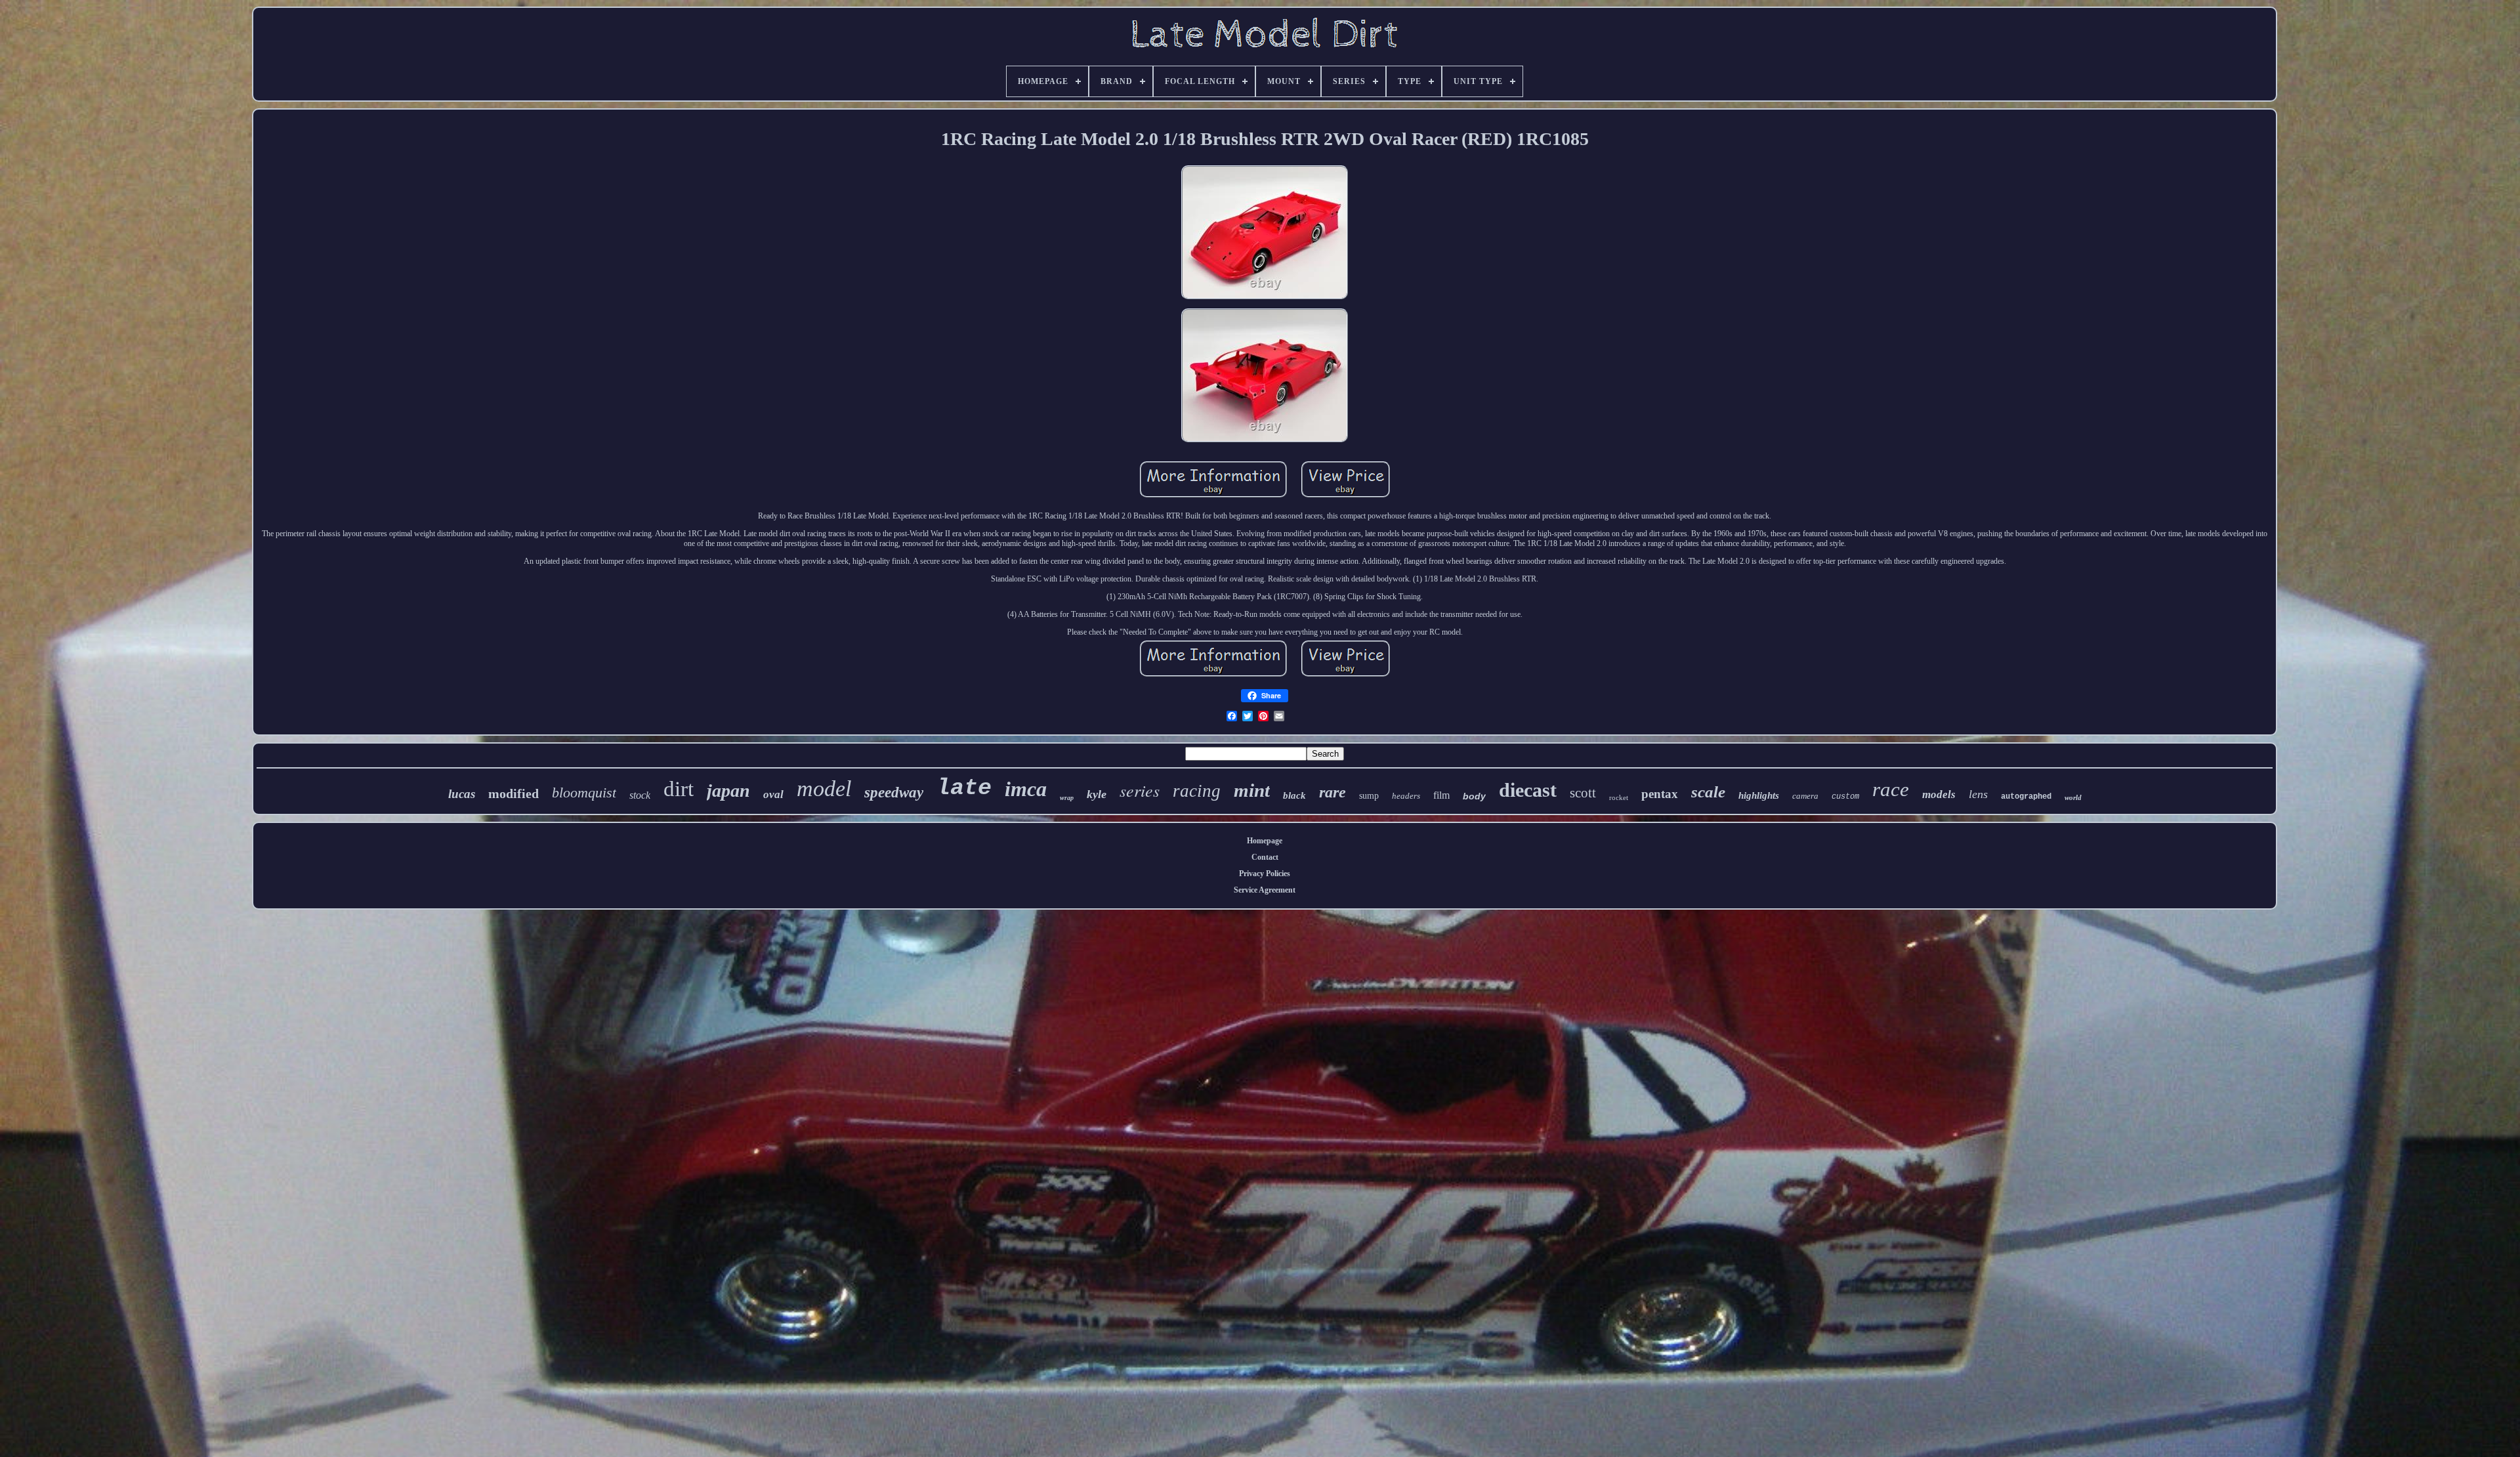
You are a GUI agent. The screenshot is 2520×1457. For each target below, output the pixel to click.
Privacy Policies (1265, 874)
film (1441, 795)
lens (1978, 794)
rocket (1619, 797)
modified (514, 793)
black (1294, 795)
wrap (1067, 798)
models (1939, 794)
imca (1026, 789)
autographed (2026, 797)
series (1140, 790)
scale (1708, 792)
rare (1333, 792)
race (1891, 789)
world (2073, 797)
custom (1845, 797)
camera (1805, 796)
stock (640, 795)
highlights (1759, 795)
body (1474, 796)
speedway (894, 792)
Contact (1265, 857)
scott (1583, 793)
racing (1197, 791)
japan (728, 791)
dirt (679, 789)
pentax (1660, 794)
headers (1406, 796)
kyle (1097, 794)
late (964, 788)
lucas (462, 794)
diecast (1528, 790)
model (824, 789)
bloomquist (584, 792)
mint (1252, 790)
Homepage (1265, 841)
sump (1369, 796)
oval (773, 794)
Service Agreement (1265, 890)
